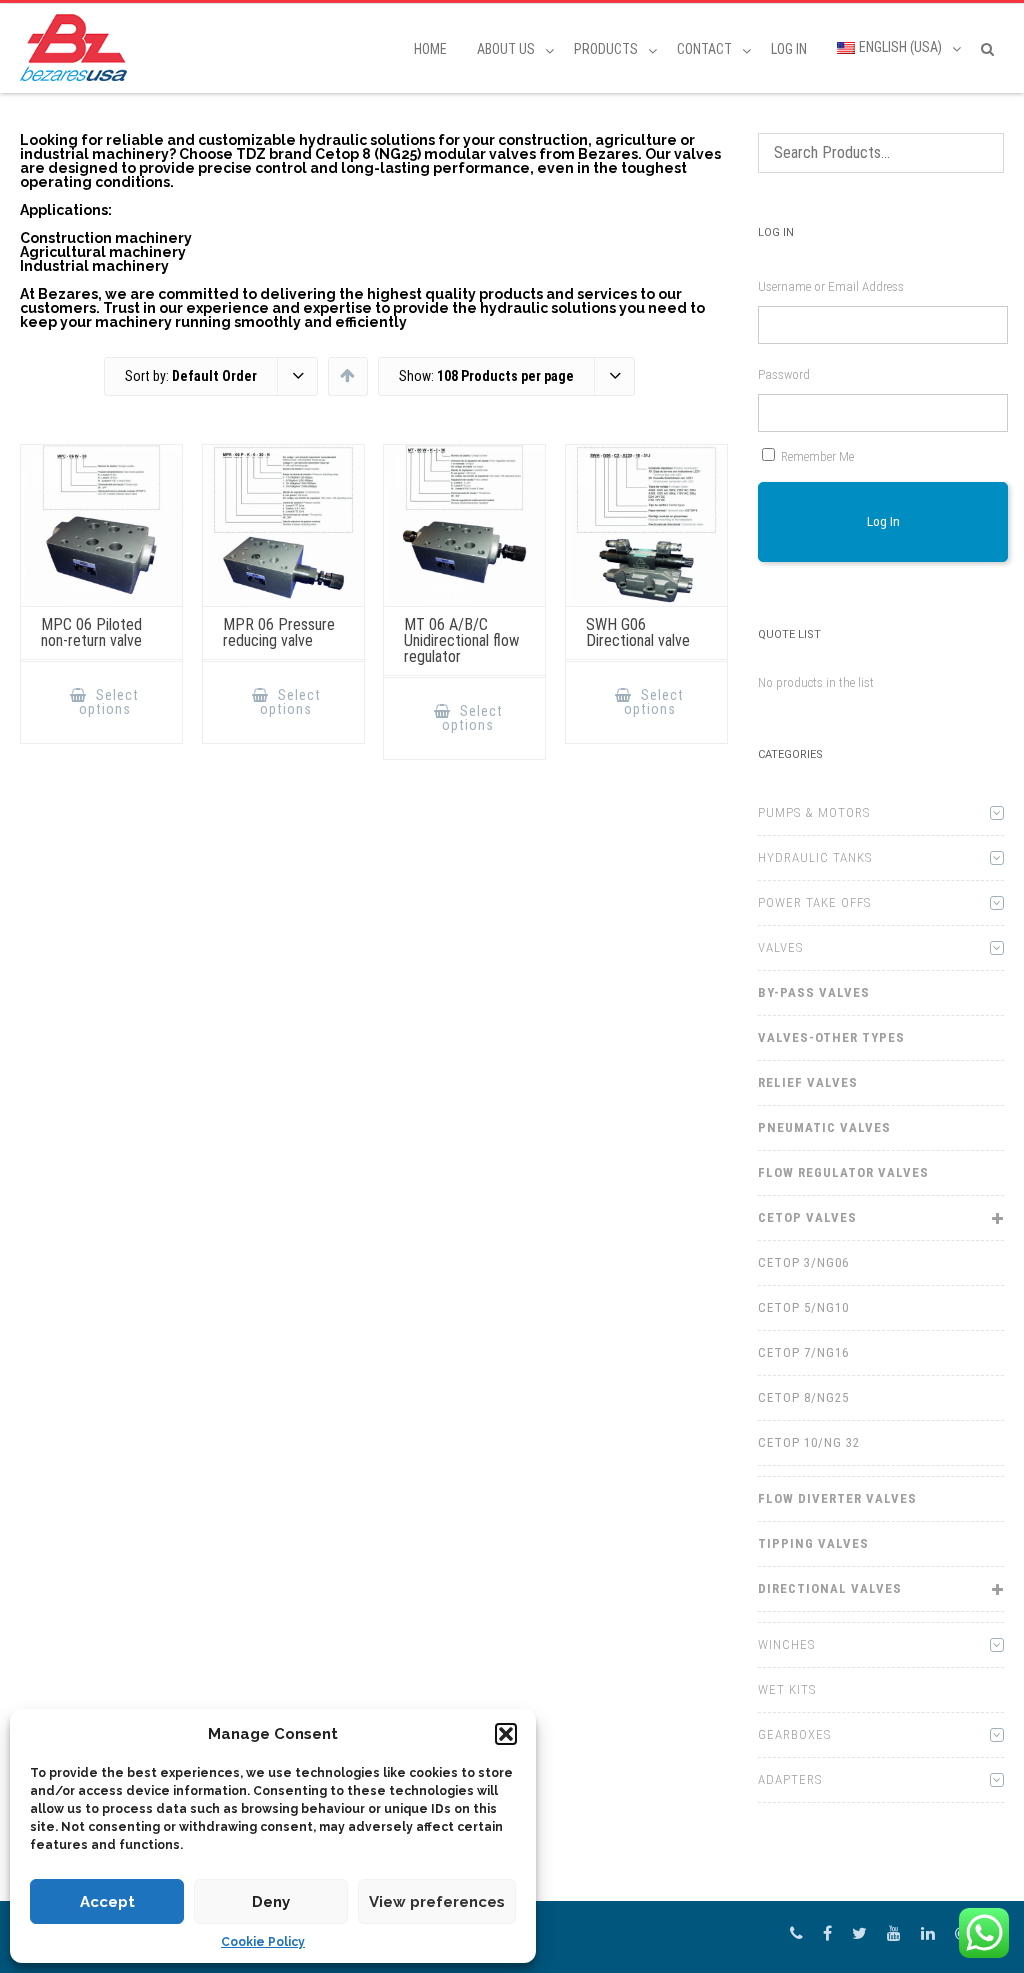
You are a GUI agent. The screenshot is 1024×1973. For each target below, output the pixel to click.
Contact (704, 49)
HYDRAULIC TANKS (815, 857)
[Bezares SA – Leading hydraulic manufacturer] (78, 47)
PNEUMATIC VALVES (824, 1127)
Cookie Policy (263, 1942)
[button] (506, 1734)
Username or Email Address (831, 286)
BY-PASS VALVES (814, 992)
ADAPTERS (790, 1779)
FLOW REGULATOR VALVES (843, 1172)
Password (784, 374)
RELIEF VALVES (808, 1082)
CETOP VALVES (807, 1217)
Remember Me (817, 456)
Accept (107, 1902)
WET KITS (787, 1689)
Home (430, 49)
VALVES (780, 947)
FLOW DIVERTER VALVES (837, 1498)
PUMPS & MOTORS (814, 812)
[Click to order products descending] (347, 375)
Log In (789, 49)
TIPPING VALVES (813, 1543)
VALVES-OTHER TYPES (831, 1037)
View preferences (437, 1902)
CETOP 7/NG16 (803, 1352)
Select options (109, 702)
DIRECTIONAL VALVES (830, 1588)
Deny (271, 1902)
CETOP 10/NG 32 (809, 1442)
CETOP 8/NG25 (803, 1397)
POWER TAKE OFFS (814, 902)
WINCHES (786, 1644)
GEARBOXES (794, 1734)
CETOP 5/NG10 (803, 1307)
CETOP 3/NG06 (803, 1262)
